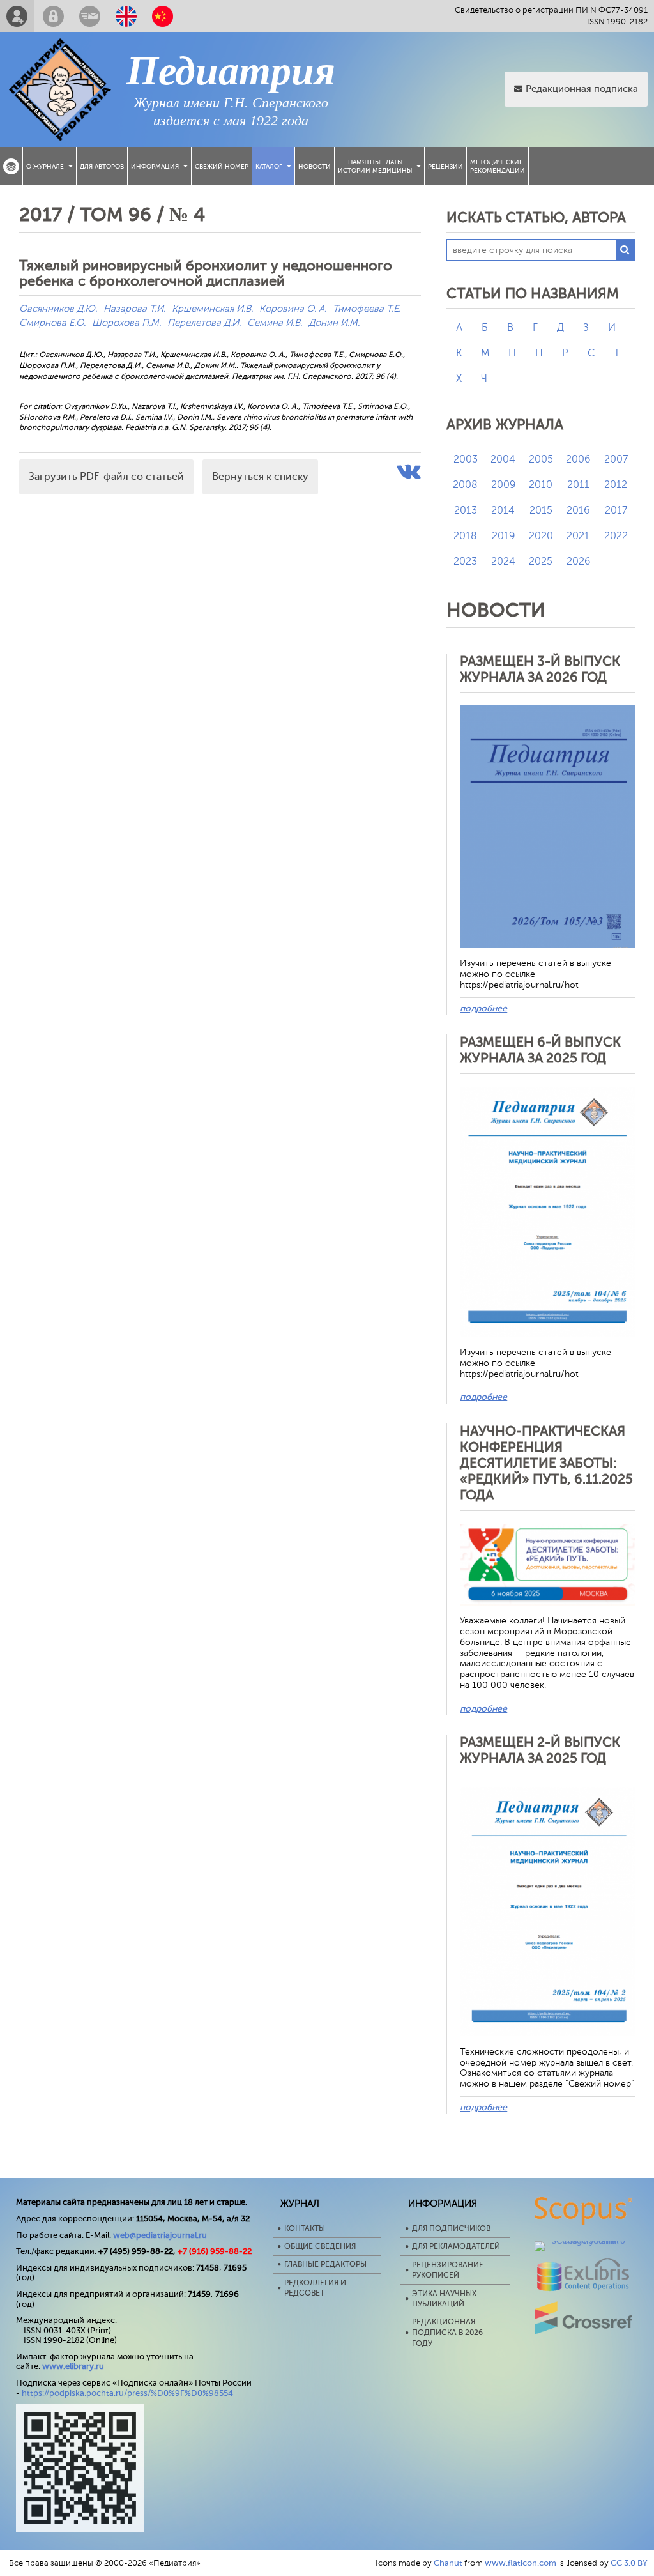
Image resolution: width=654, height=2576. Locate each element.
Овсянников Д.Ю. (58, 309)
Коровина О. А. (293, 309)
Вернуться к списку (260, 477)
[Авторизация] (53, 16)
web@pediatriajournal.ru (160, 2235)
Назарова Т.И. (134, 309)
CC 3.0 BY (629, 2563)
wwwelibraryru (73, 2366)
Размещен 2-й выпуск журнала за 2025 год (540, 1750)
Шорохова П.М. (126, 323)
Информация (155, 166)
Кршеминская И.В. (212, 309)
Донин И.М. (334, 323)
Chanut (448, 2563)
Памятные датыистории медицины (375, 166)
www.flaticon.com (521, 2563)
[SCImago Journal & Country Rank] (584, 2241)
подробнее (483, 1008)
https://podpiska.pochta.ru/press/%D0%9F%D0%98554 (127, 2393)
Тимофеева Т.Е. (367, 309)
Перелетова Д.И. (204, 323)
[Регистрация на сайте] (17, 16)
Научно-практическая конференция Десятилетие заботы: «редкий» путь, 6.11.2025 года (546, 1463)
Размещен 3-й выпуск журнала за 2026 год (540, 669)
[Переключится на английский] (126, 16)
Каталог (269, 166)
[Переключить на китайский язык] (163, 16)
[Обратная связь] (90, 16)
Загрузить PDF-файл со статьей (106, 477)
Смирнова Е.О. (52, 323)
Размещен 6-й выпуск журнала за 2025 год (540, 1050)
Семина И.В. (275, 323)
